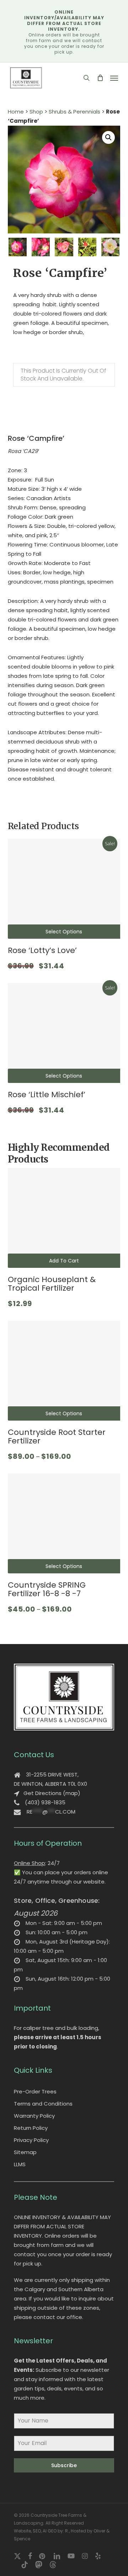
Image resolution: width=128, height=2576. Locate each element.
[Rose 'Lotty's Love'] (64, 889)
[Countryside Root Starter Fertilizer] (64, 1371)
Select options (64, 932)
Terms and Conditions (43, 2104)
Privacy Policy (31, 2140)
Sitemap (25, 2152)
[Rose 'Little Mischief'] (64, 1033)
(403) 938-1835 (45, 1802)
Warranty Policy (34, 2116)
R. (67, 2531)
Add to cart (64, 1261)
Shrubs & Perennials (74, 112)
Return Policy (31, 2128)
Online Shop (30, 1863)
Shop (36, 112)
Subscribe (64, 2465)
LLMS (20, 2164)
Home (16, 112)
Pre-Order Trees (35, 2091)
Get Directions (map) (52, 1793)
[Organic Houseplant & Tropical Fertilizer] (64, 1218)
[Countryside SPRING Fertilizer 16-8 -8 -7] (64, 1523)
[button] (114, 78)
